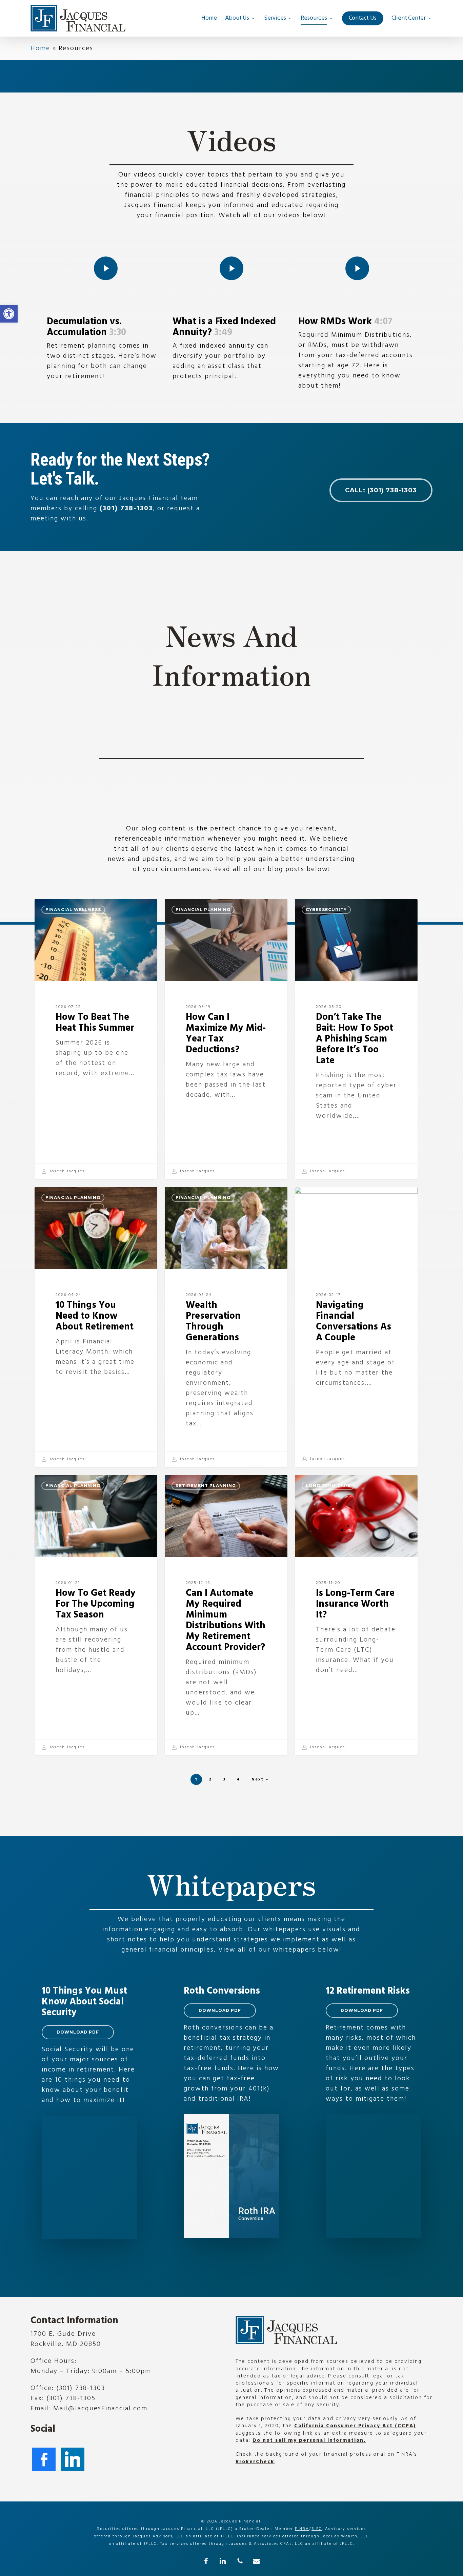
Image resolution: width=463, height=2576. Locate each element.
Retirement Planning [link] (206, 1486)
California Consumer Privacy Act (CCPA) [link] (355, 2426)
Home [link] (40, 48)
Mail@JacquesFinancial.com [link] (100, 2409)
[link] (9, 314)
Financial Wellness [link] (73, 910)
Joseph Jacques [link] (66, 1171)
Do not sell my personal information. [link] (309, 2440)
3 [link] (224, 1779)
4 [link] (239, 1779)
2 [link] (210, 1779)
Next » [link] (260, 1779)
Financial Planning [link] (203, 910)
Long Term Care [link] (328, 1486)
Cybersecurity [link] (326, 910)
